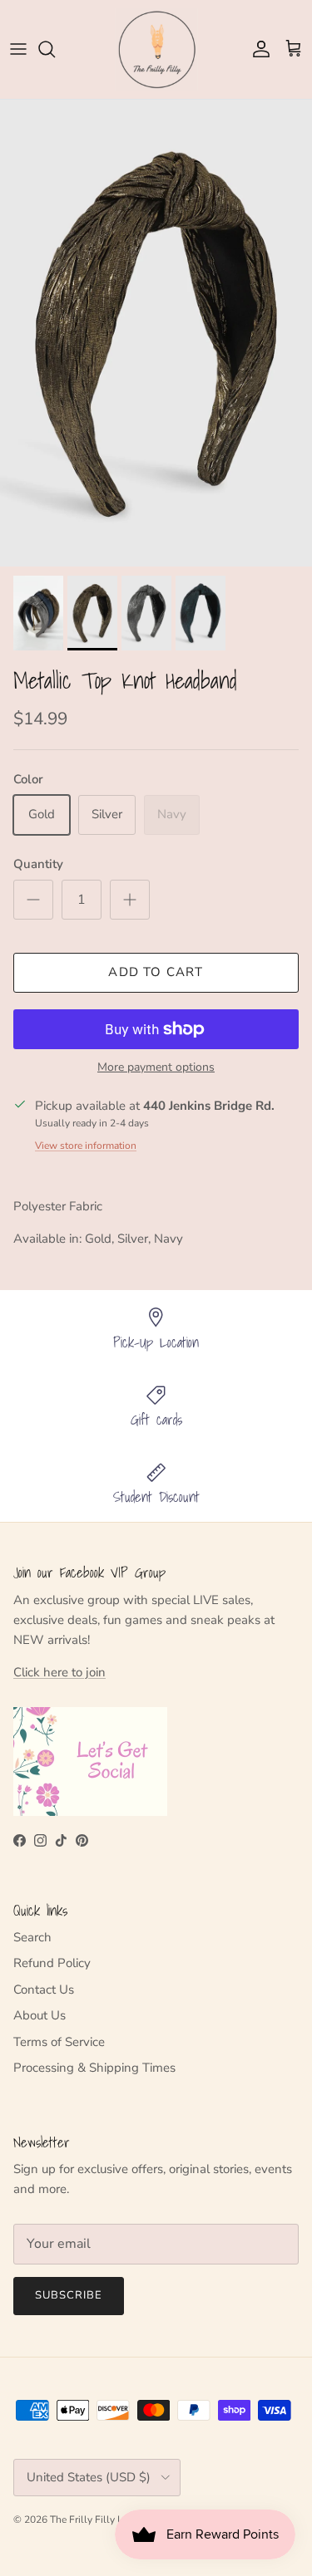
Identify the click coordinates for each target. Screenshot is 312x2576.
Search (32, 1937)
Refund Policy (52, 1963)
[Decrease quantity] (33, 900)
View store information (86, 1146)
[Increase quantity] (130, 900)
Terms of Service (59, 2042)
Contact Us (44, 1990)
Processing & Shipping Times (94, 2068)
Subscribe (69, 2295)
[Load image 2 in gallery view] (156, 334)
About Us (40, 2015)
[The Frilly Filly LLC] (156, 49)
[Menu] (18, 49)
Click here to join (59, 1672)
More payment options (156, 1068)
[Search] (55, 49)
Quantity (38, 864)
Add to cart (156, 972)
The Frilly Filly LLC (93, 2520)
